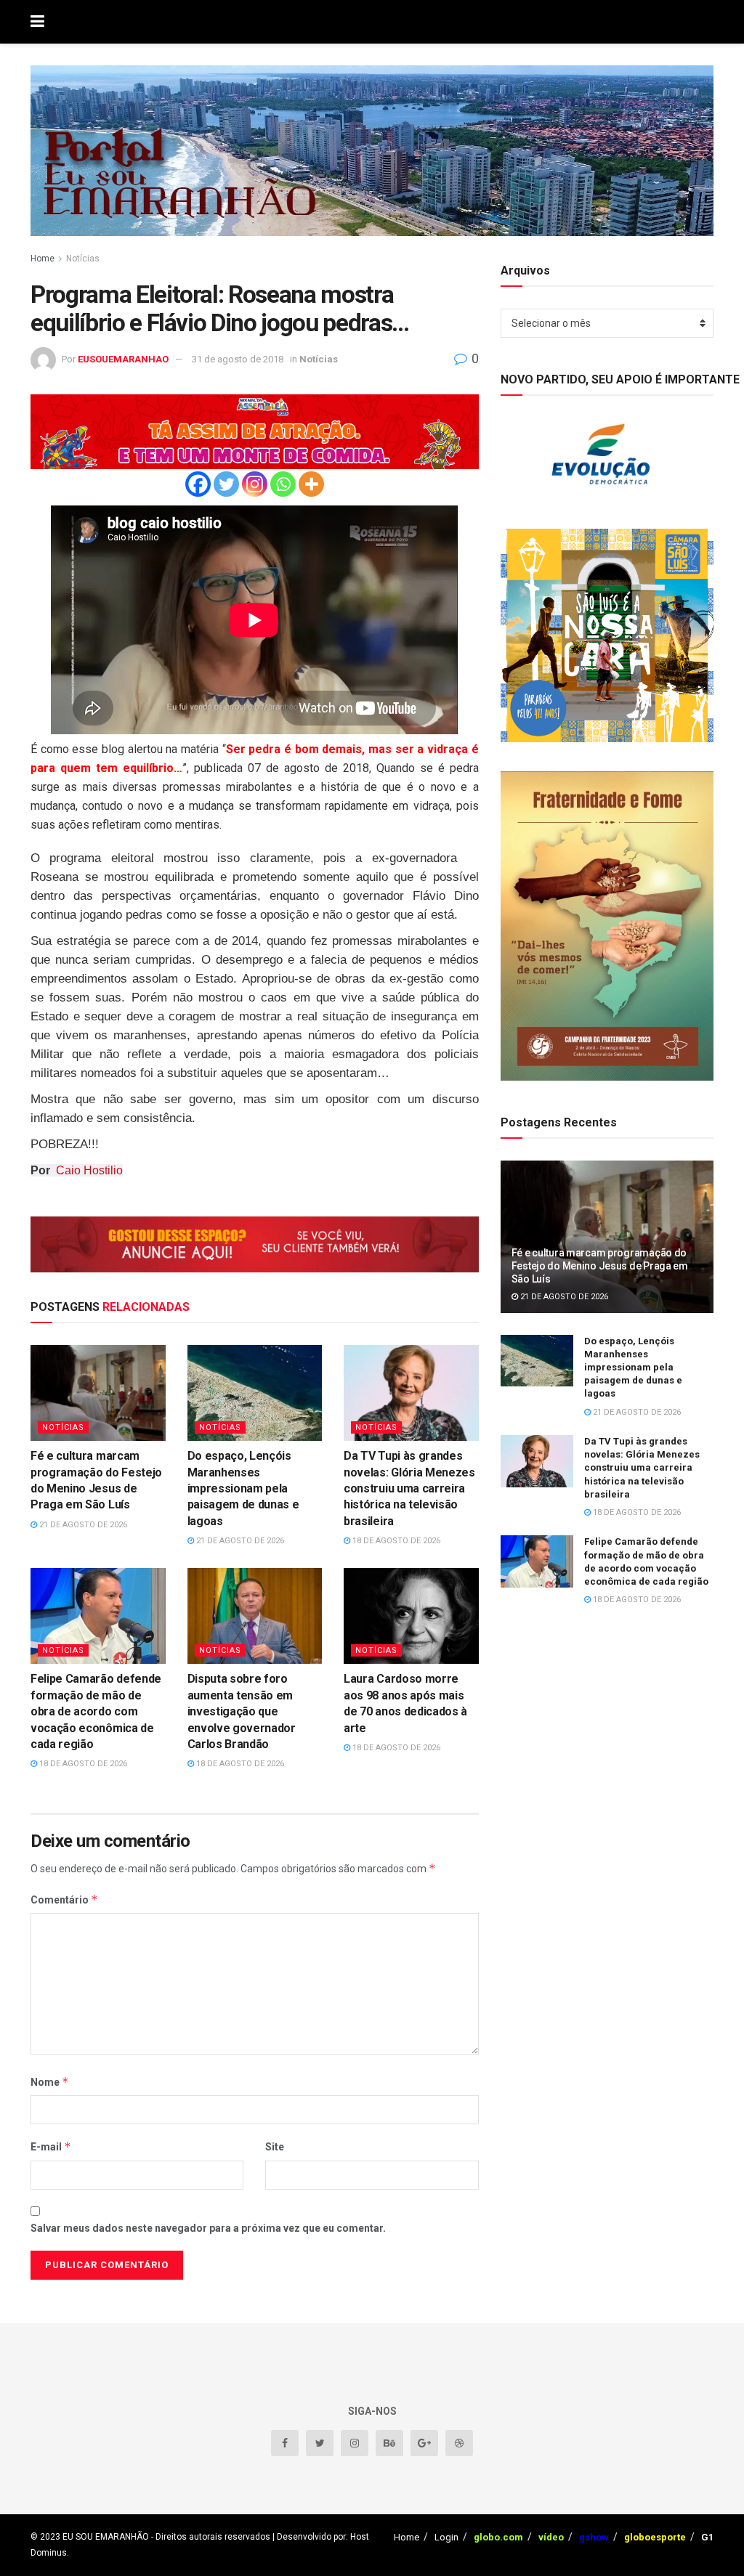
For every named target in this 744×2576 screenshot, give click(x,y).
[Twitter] (226, 484)
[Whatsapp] (283, 484)
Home (43, 259)
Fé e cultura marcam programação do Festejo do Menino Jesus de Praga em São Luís (600, 1266)
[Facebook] (198, 484)
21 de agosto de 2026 (82, 1525)
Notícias (83, 259)
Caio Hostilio (89, 1170)
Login (446, 2537)
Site (275, 2147)
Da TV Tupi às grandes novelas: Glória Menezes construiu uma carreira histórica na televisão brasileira (409, 1488)
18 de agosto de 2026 (395, 1541)
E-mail (51, 2146)
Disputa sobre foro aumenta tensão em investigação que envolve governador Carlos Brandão (242, 1711)
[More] (311, 484)
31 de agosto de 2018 (238, 359)
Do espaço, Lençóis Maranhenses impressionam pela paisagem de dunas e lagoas (243, 1488)
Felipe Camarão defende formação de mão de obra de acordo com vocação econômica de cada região (96, 1711)
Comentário (64, 1900)
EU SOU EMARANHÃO (106, 2537)
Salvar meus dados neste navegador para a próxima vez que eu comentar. (208, 2228)
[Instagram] (255, 484)
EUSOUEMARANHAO (123, 359)
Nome (50, 2082)
